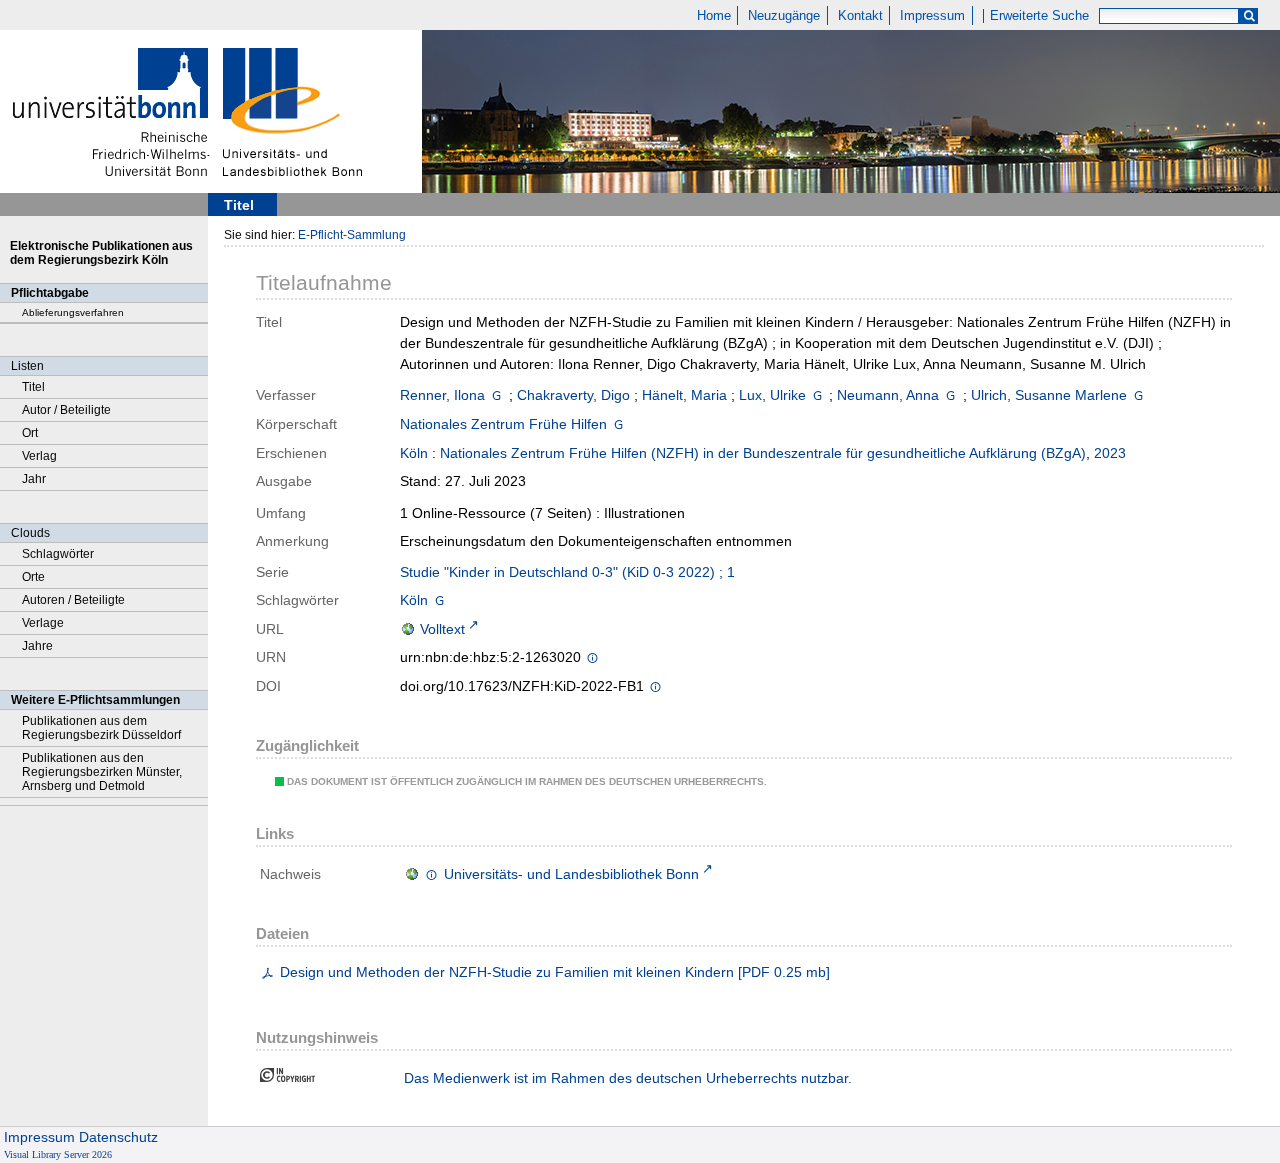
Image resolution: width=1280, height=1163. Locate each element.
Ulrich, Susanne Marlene (1049, 395)
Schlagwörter (58, 554)
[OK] (1249, 16)
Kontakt (860, 16)
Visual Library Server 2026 (58, 1154)
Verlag (39, 456)
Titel (33, 387)
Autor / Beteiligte (66, 410)
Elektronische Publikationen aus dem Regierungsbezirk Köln (101, 253)
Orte (33, 577)
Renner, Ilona (442, 395)
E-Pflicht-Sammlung (352, 235)
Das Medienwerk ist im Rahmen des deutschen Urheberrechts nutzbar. (628, 1078)
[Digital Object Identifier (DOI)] (655, 688)
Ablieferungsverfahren (73, 312)
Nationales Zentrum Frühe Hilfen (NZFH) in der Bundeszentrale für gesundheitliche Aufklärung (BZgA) (763, 453)
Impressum (932, 16)
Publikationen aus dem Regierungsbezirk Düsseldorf (101, 728)
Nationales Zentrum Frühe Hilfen (503, 424)
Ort (30, 433)
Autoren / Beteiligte (73, 600)
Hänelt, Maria (684, 395)
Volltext (442, 629)
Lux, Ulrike (772, 395)
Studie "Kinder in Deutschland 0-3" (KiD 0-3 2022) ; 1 (567, 572)
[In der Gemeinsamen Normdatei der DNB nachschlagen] (496, 395)
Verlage (43, 623)
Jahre (37, 646)
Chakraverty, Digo (573, 395)
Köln (414, 453)
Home (714, 16)
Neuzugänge (784, 16)
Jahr (34, 479)
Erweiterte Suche (1039, 16)
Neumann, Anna (888, 395)
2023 (1110, 453)
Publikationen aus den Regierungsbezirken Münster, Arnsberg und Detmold (102, 772)
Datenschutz (118, 1137)
